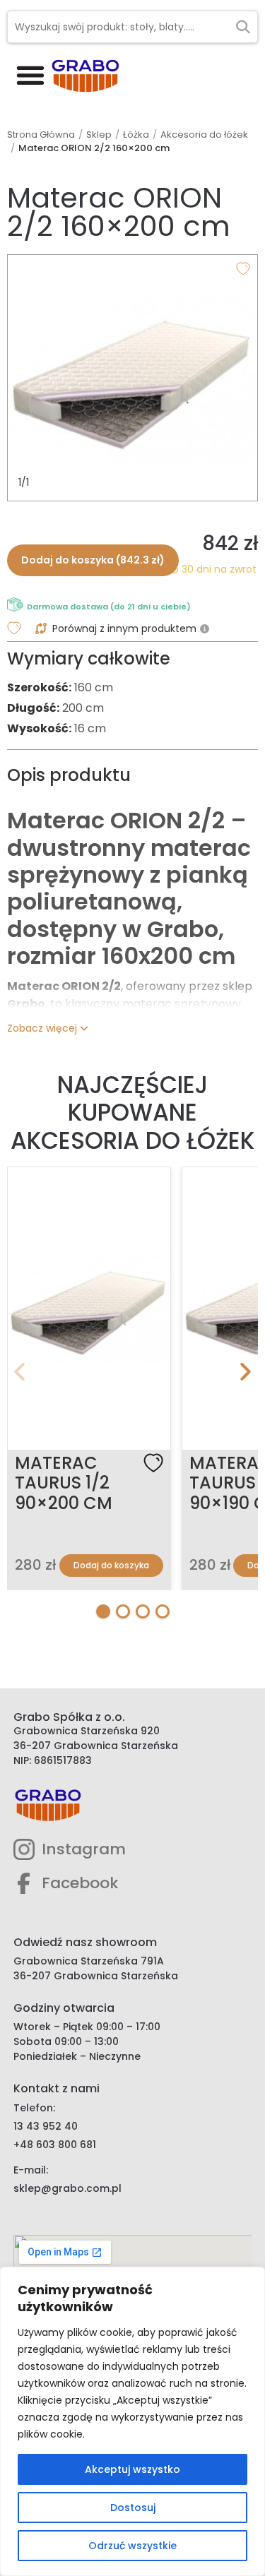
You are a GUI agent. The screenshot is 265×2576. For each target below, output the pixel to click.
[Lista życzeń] (153, 1463)
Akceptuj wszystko (132, 2469)
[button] (30, 74)
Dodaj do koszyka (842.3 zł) (93, 560)
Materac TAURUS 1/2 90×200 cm (64, 1483)
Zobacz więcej (42, 1028)
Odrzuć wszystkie (132, 2546)
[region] (132, 2421)
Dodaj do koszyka (111, 1565)
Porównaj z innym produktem (124, 628)
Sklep (99, 135)
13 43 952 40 (46, 2126)
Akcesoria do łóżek (204, 135)
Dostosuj (133, 2508)
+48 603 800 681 (55, 2145)
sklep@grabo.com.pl (67, 2188)
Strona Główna (41, 135)
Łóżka (136, 135)
